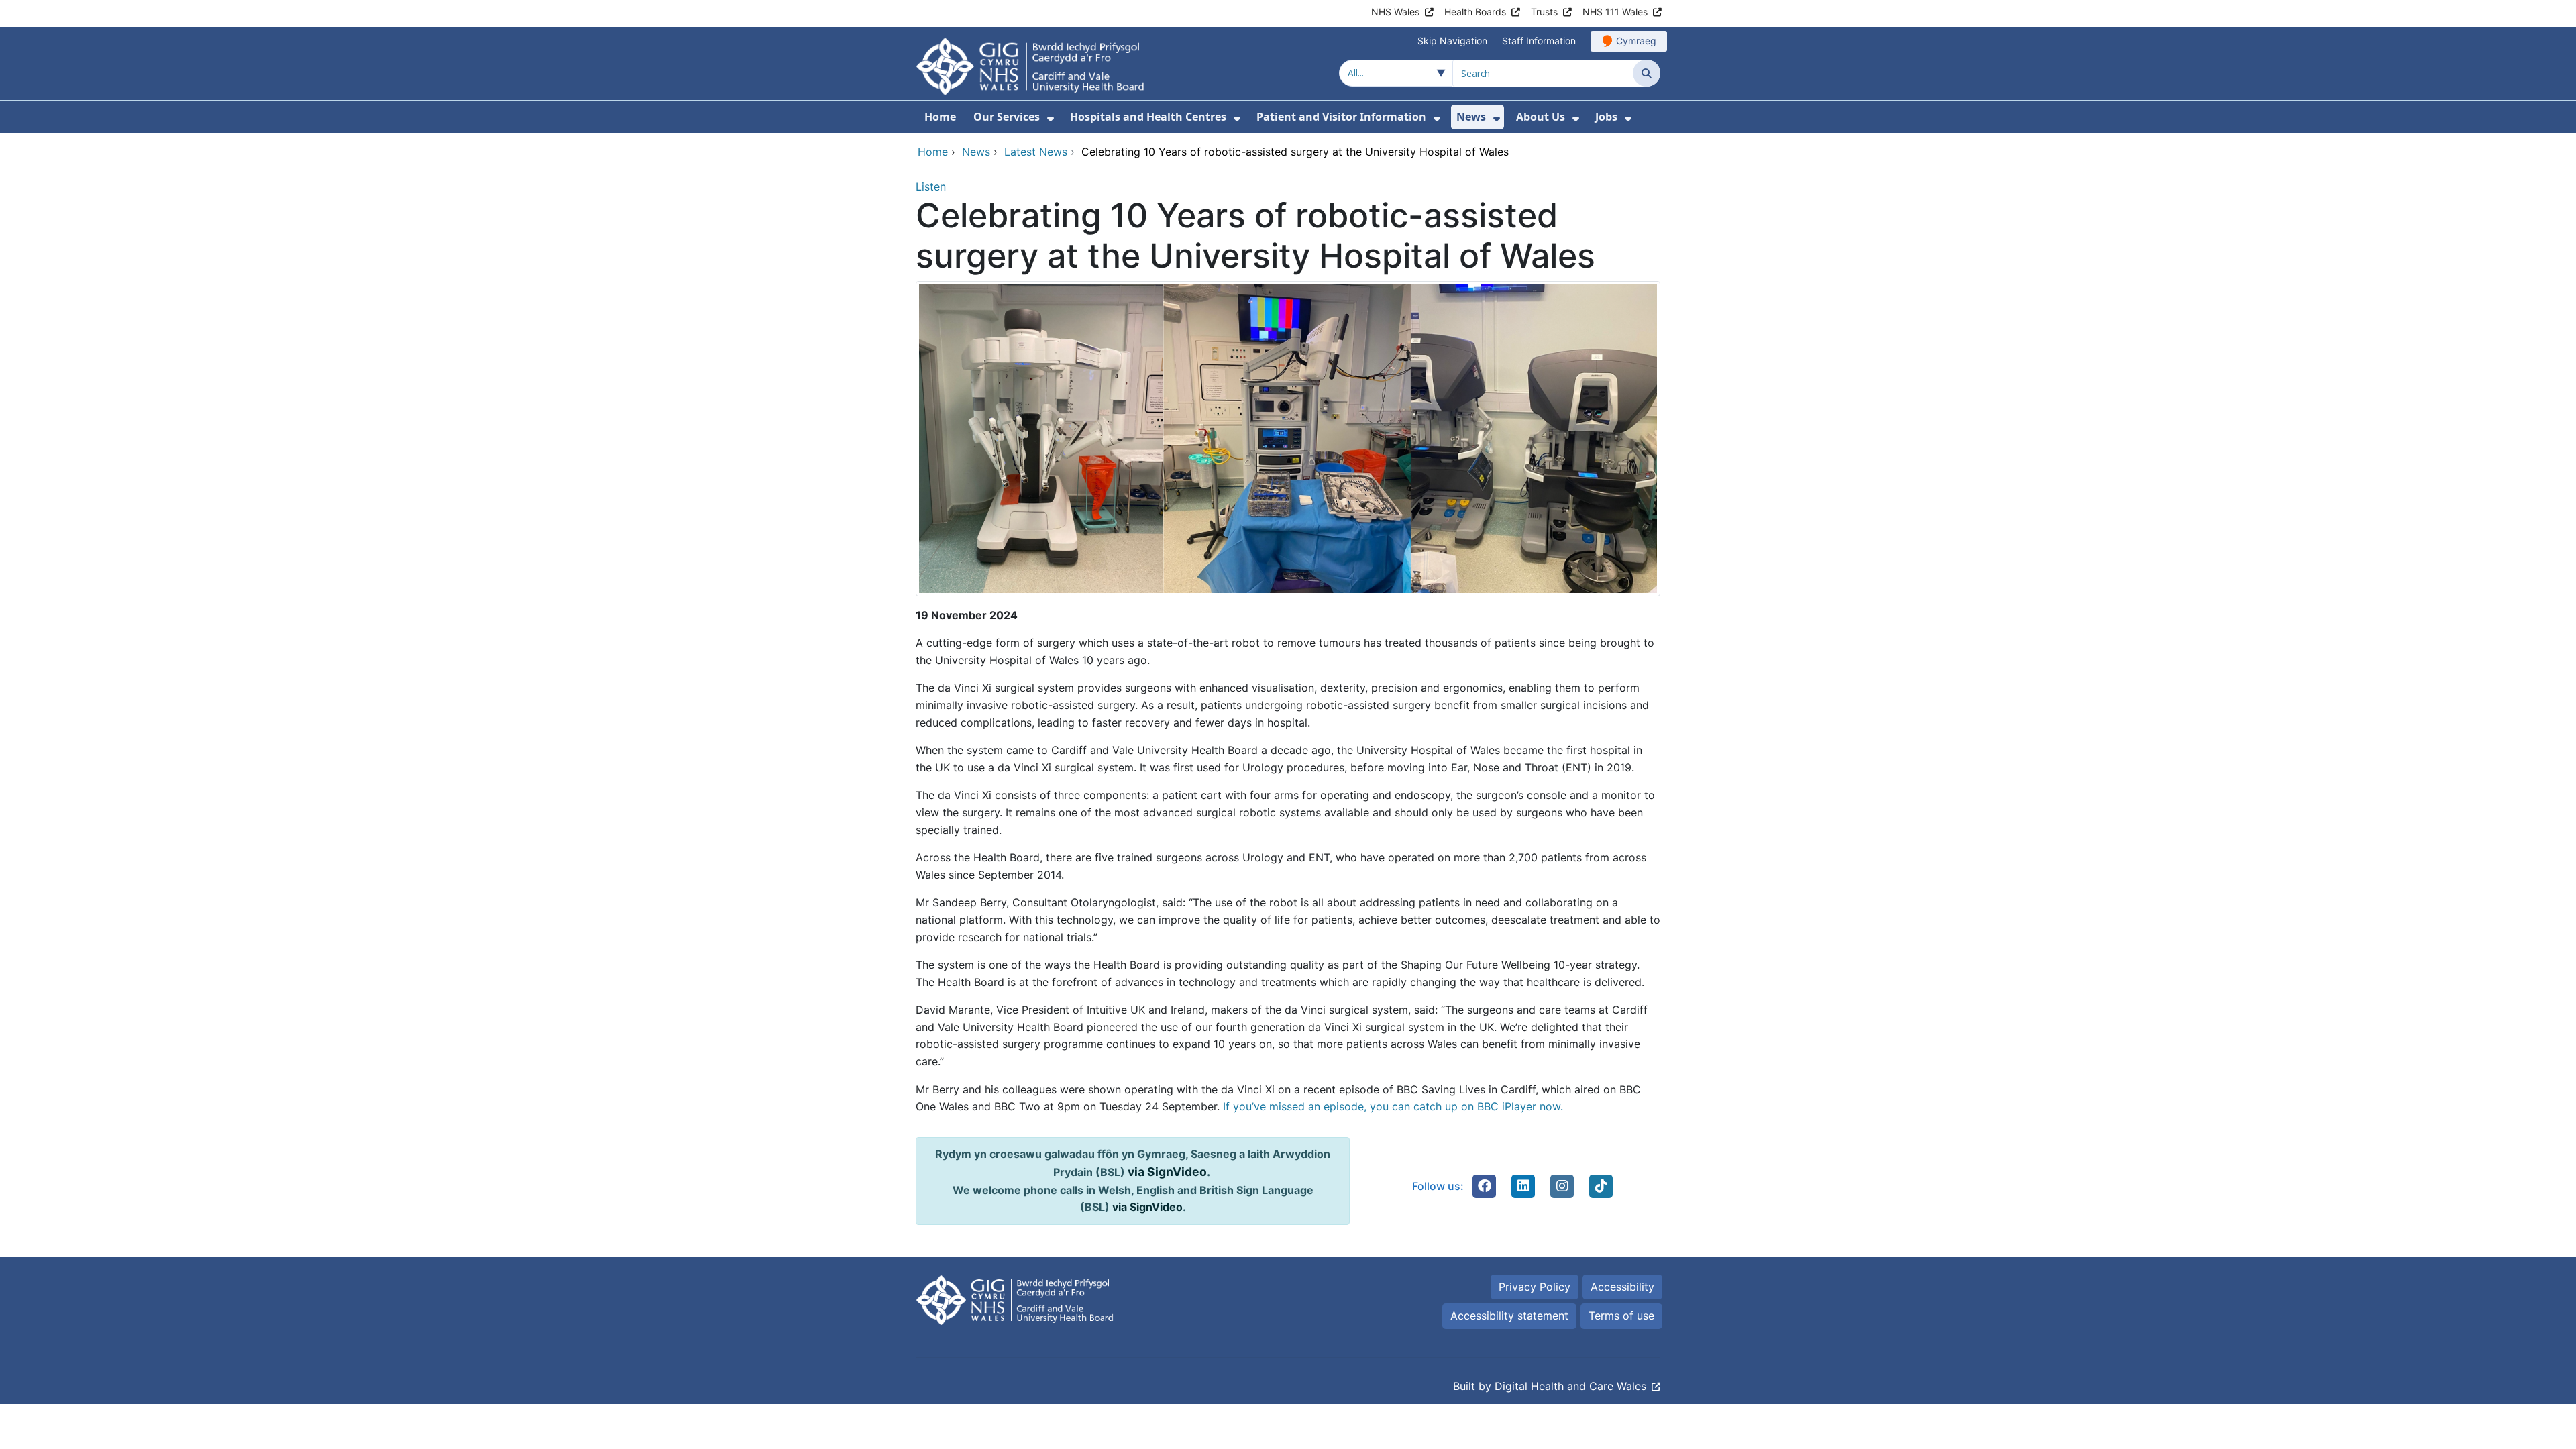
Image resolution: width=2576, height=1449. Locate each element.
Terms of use (1621, 1316)
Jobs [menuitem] (1606, 117)
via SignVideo (1167, 1172)
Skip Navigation (1452, 41)
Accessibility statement (1509, 1316)
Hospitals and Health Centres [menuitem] (1148, 117)
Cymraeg (1636, 41)
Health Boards (1475, 12)
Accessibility (1622, 1287)
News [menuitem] (1471, 117)
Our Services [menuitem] (1007, 117)
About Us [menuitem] (1541, 117)
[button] (1485, 1186)
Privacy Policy (1535, 1287)
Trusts (1544, 12)
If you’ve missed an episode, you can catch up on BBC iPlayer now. (1395, 1106)
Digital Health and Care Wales (1570, 1386)
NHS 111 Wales (1615, 12)
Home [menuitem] (940, 117)
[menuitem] (1051, 119)
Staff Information (1539, 41)
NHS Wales (1395, 12)
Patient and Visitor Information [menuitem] (1341, 117)
